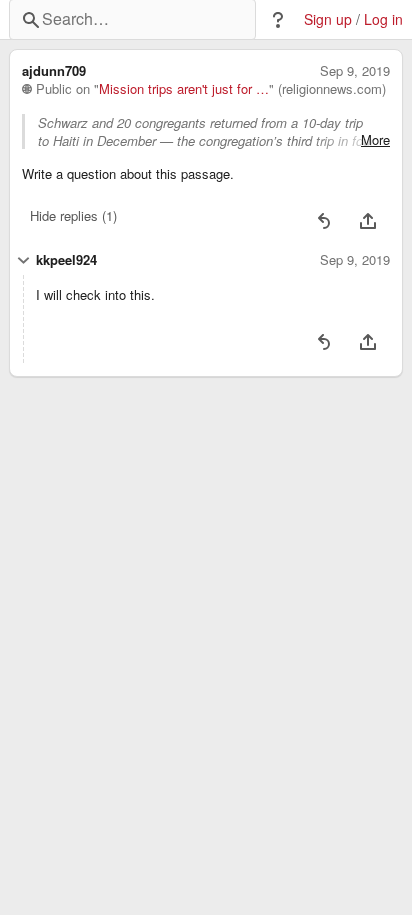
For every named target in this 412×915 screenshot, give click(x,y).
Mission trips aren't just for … (184, 89)
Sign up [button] (328, 19)
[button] (278, 20)
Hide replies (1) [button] (73, 215)
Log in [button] (383, 19)
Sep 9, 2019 (355, 71)
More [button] (375, 140)
